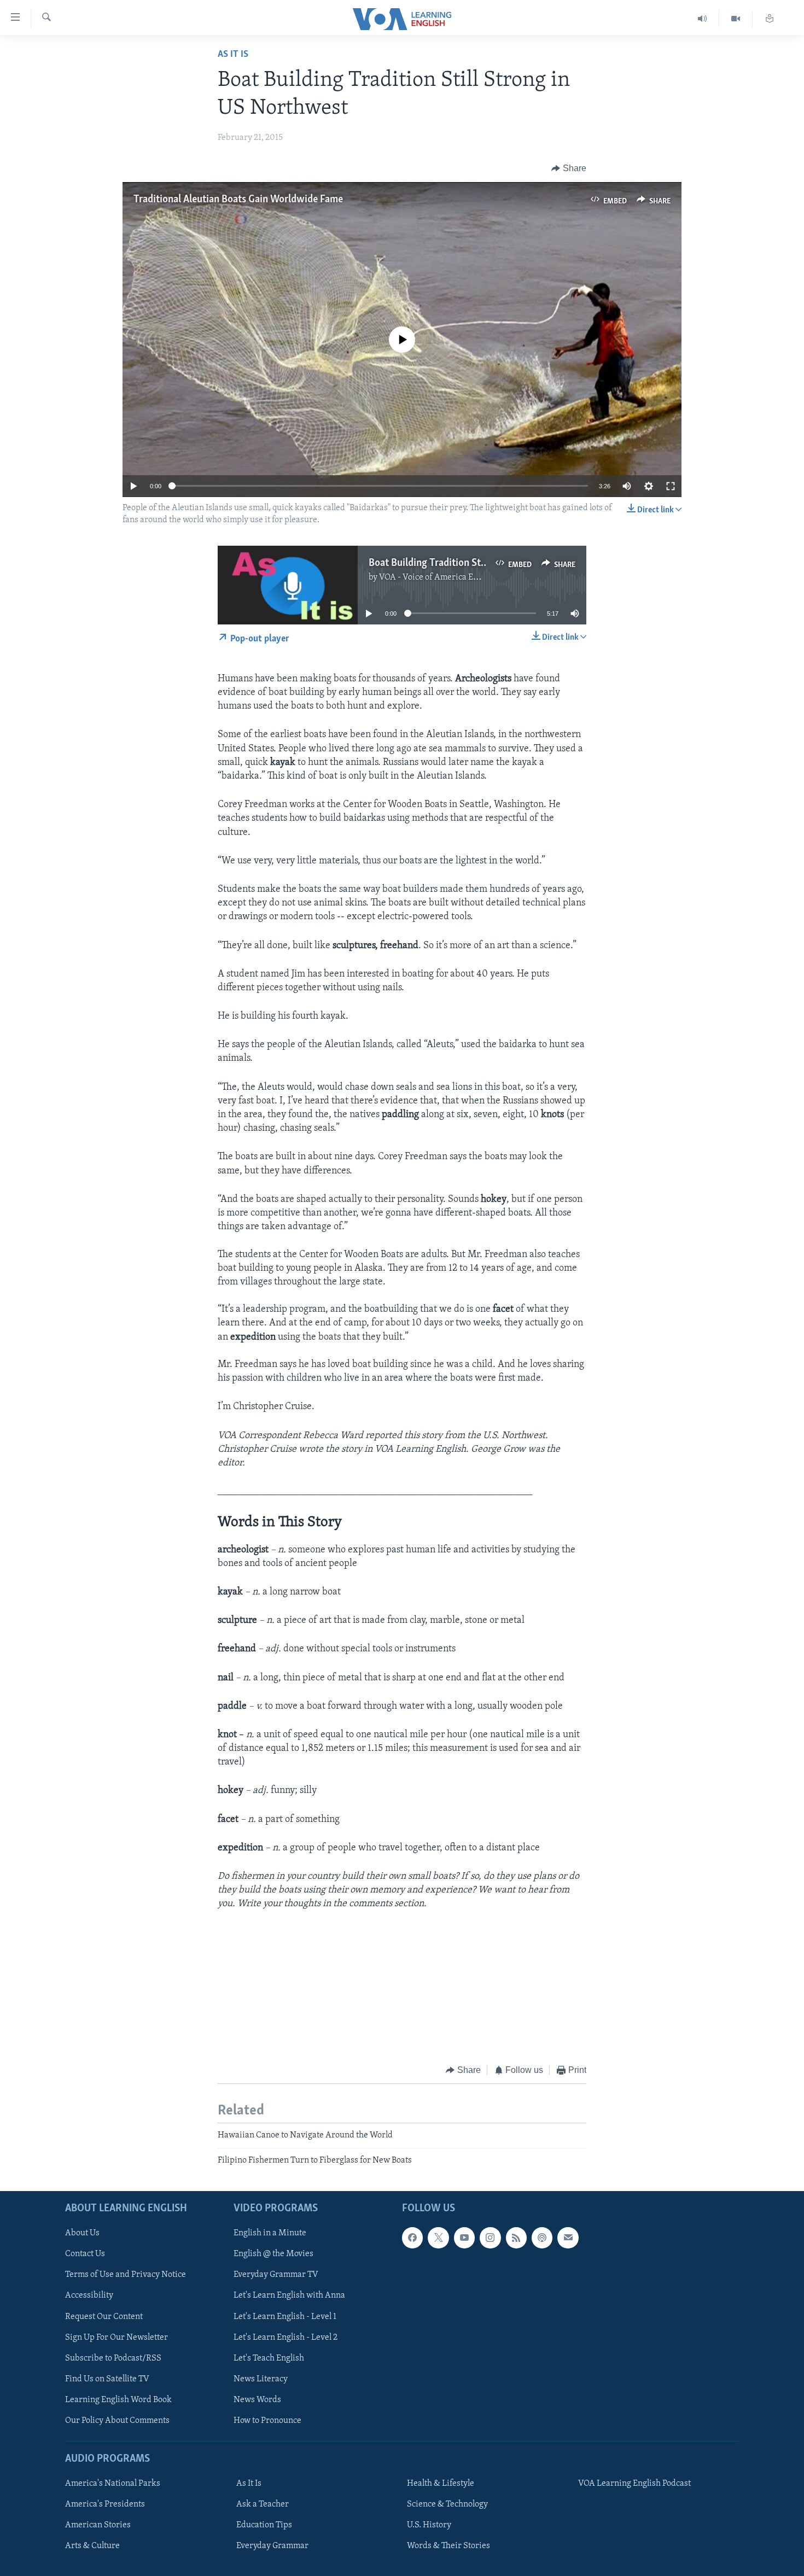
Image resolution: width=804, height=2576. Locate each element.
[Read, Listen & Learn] (770, 19)
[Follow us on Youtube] (464, 2238)
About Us (82, 2233)
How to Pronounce (267, 2421)
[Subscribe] (568, 2238)
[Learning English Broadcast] (703, 19)
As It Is (233, 55)
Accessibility (89, 2296)
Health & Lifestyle (441, 2484)
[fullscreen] (671, 486)
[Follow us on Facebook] (412, 2238)
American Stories (98, 2525)
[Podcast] (542, 2238)
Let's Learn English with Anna (289, 2296)
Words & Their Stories (448, 2546)
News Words (257, 2400)
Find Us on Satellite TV (107, 2379)
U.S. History (429, 2525)
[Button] (569, 168)
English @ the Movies (273, 2254)
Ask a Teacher (263, 2504)
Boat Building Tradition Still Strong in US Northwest (482, 563)
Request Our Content (104, 2317)
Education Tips (264, 2525)
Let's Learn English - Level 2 (286, 2338)
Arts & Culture (92, 2546)
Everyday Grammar (272, 2546)
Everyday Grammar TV (276, 2275)
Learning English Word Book (118, 2400)
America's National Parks (113, 2484)
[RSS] (516, 2238)
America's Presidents (105, 2504)
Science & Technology (447, 2504)
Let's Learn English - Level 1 (285, 2317)
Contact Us (85, 2254)
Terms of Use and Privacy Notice (126, 2275)
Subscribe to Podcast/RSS (113, 2358)
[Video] (736, 19)
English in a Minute (270, 2233)
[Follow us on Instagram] (490, 2238)
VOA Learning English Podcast (634, 2484)
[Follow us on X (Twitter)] (438, 2238)
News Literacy (261, 2379)
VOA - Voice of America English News (449, 577)
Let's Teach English (269, 2358)
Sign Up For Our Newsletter (116, 2338)
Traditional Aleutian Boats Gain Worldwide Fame (238, 200)
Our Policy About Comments (117, 2421)
